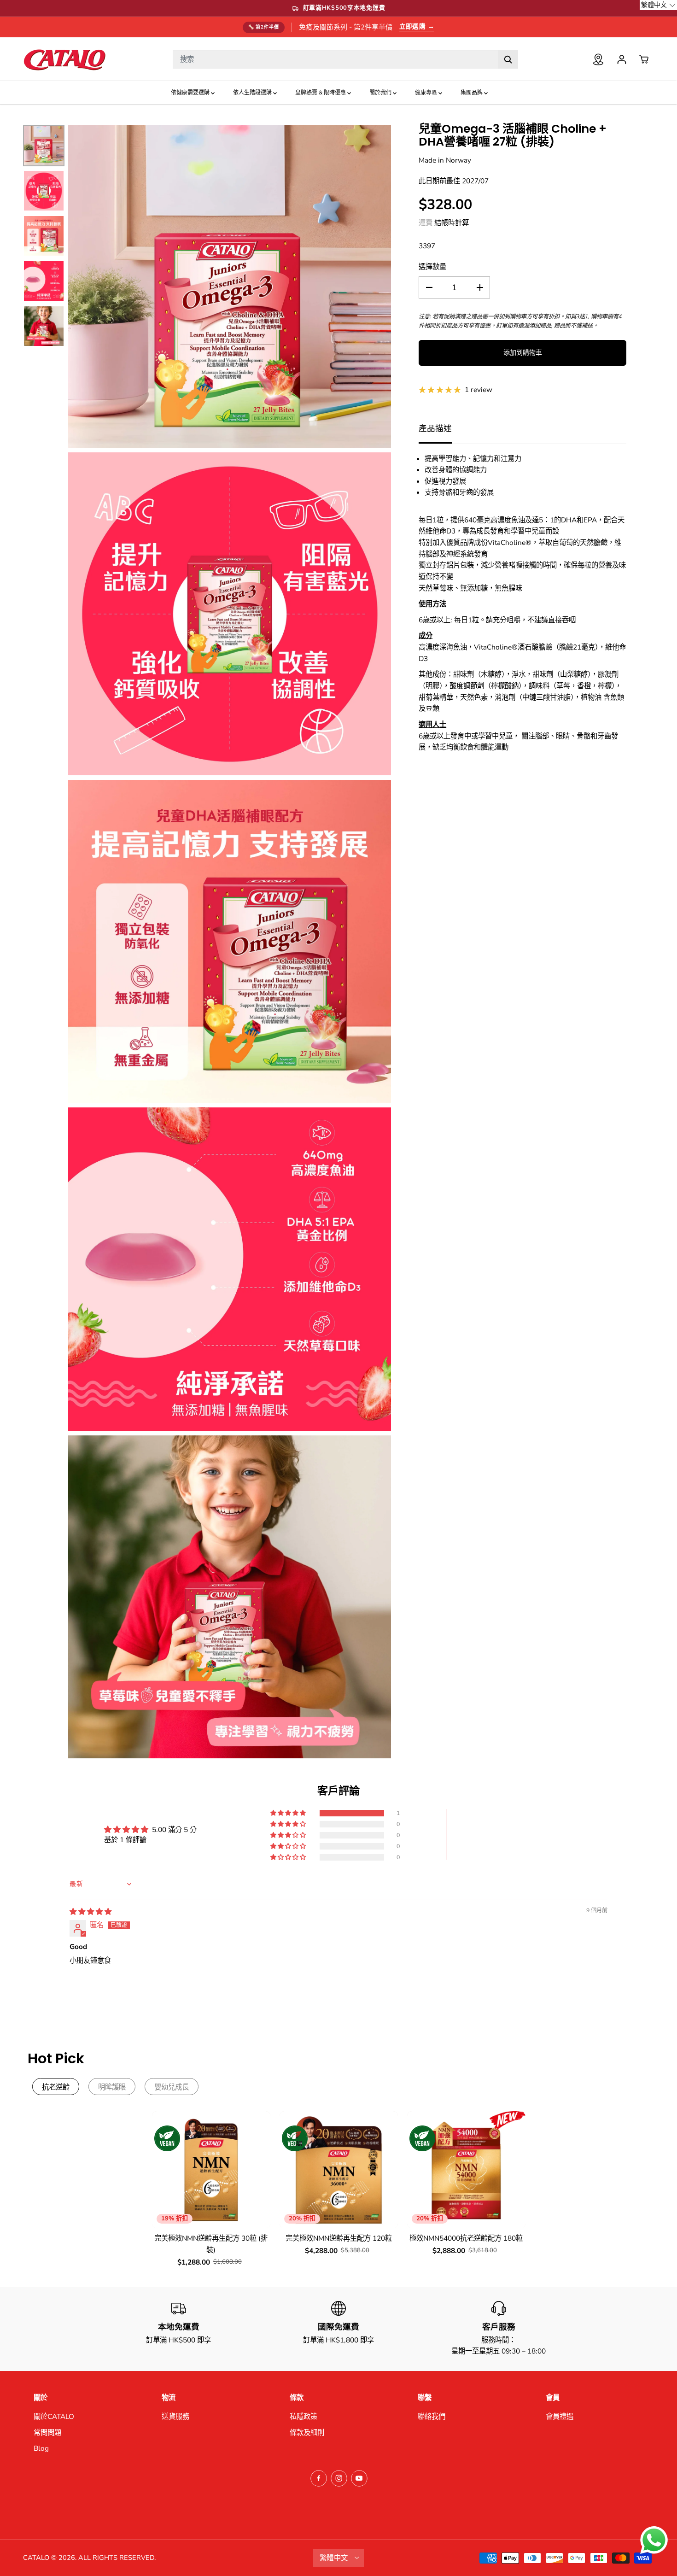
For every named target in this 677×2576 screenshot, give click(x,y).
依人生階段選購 (253, 93)
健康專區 (427, 93)
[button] (289, 1813)
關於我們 (381, 93)
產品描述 (435, 428)
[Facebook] (319, 2478)
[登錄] (622, 59)
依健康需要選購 (191, 93)
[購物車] (644, 59)
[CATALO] (64, 59)
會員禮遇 (560, 2416)
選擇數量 (432, 266)
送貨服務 (175, 2416)
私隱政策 (303, 2416)
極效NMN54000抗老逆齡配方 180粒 (466, 2238)
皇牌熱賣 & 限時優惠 (321, 93)
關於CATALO (54, 2416)
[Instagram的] (339, 2478)
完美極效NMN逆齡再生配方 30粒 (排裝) (211, 2244)
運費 (426, 223)
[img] (90, 1912)
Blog (41, 2448)
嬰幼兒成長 (172, 2087)
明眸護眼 (112, 2087)
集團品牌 (472, 93)
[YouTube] (359, 2478)
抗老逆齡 (56, 2087)
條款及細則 (307, 2433)
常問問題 (47, 2433)
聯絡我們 (432, 2416)
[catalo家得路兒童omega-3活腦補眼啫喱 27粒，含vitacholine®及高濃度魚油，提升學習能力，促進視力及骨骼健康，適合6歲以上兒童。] (230, 286)
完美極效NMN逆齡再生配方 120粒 (339, 2238)
